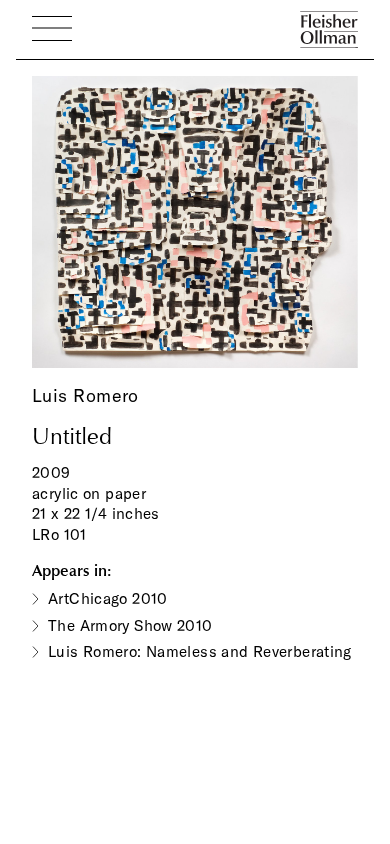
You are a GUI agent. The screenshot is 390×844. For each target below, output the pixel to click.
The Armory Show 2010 (130, 625)
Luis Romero (85, 395)
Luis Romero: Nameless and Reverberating (200, 651)
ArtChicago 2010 (108, 598)
